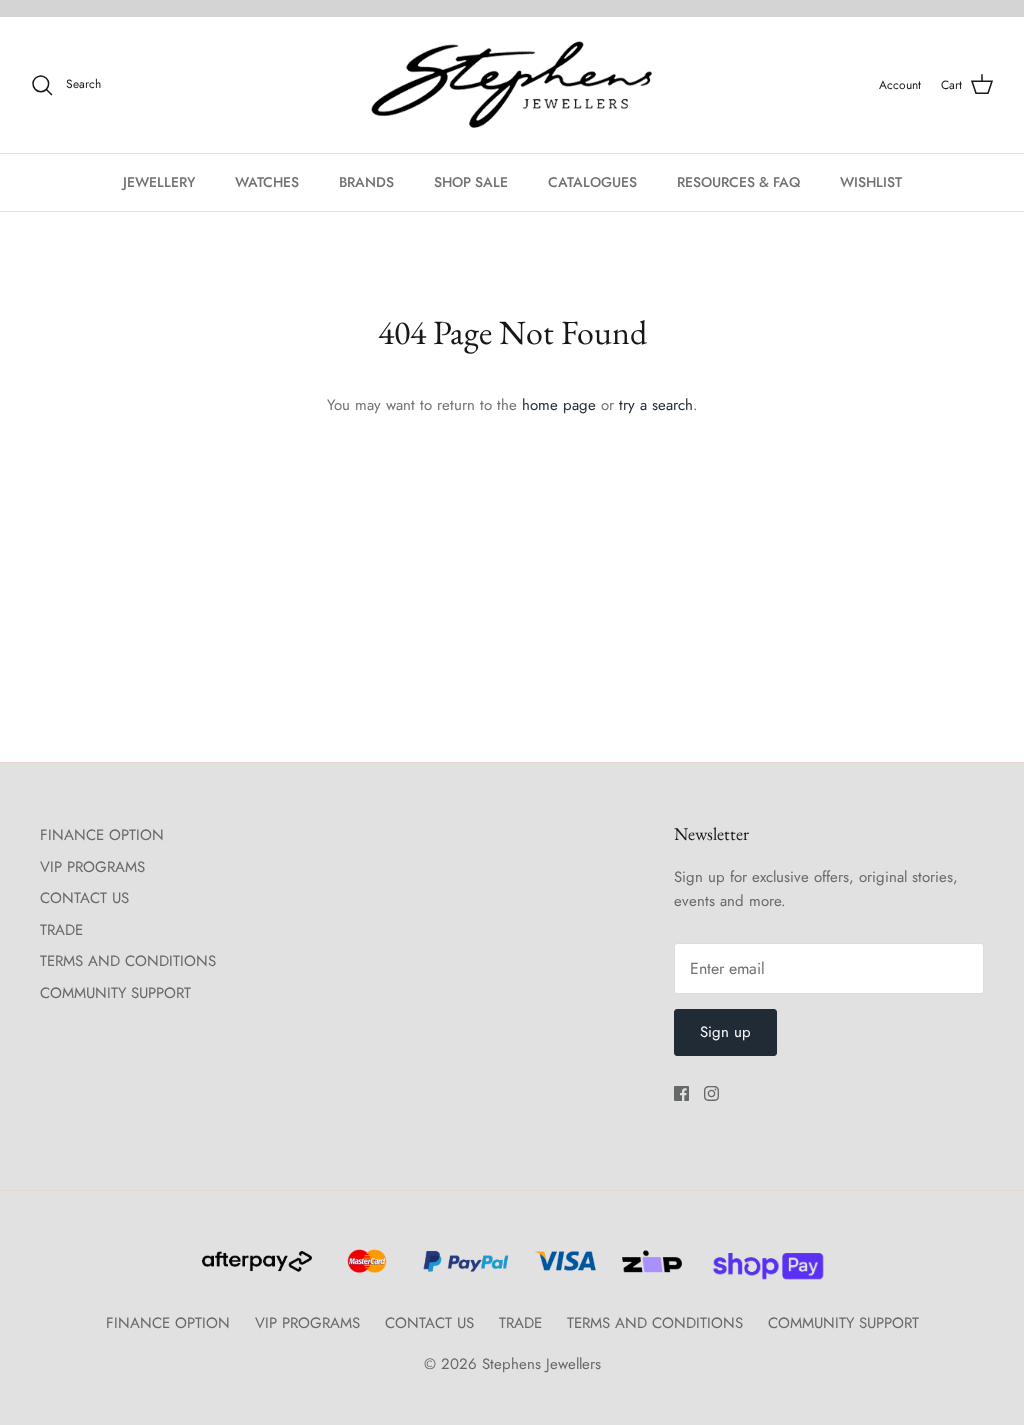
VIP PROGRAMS (92, 867)
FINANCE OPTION (102, 835)
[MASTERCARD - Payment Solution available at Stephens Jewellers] (364, 1270)
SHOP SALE (471, 182)
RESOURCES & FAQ (738, 182)
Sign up (725, 1032)
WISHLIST (871, 182)
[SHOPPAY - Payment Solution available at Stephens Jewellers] (760, 1270)
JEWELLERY (159, 182)
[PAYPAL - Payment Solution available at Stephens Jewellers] (463, 1270)
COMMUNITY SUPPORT (115, 993)
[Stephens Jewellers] (512, 85)
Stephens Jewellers (541, 1364)
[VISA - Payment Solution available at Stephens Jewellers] (562, 1270)
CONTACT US (84, 898)
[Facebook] (681, 1093)
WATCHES (267, 182)
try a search (656, 405)
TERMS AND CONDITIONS (128, 961)
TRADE (61, 930)
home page (559, 405)
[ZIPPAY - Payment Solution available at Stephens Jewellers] (649, 1270)
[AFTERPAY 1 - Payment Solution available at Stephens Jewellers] (255, 1270)
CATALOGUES (592, 182)
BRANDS (366, 182)
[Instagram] (711, 1093)
